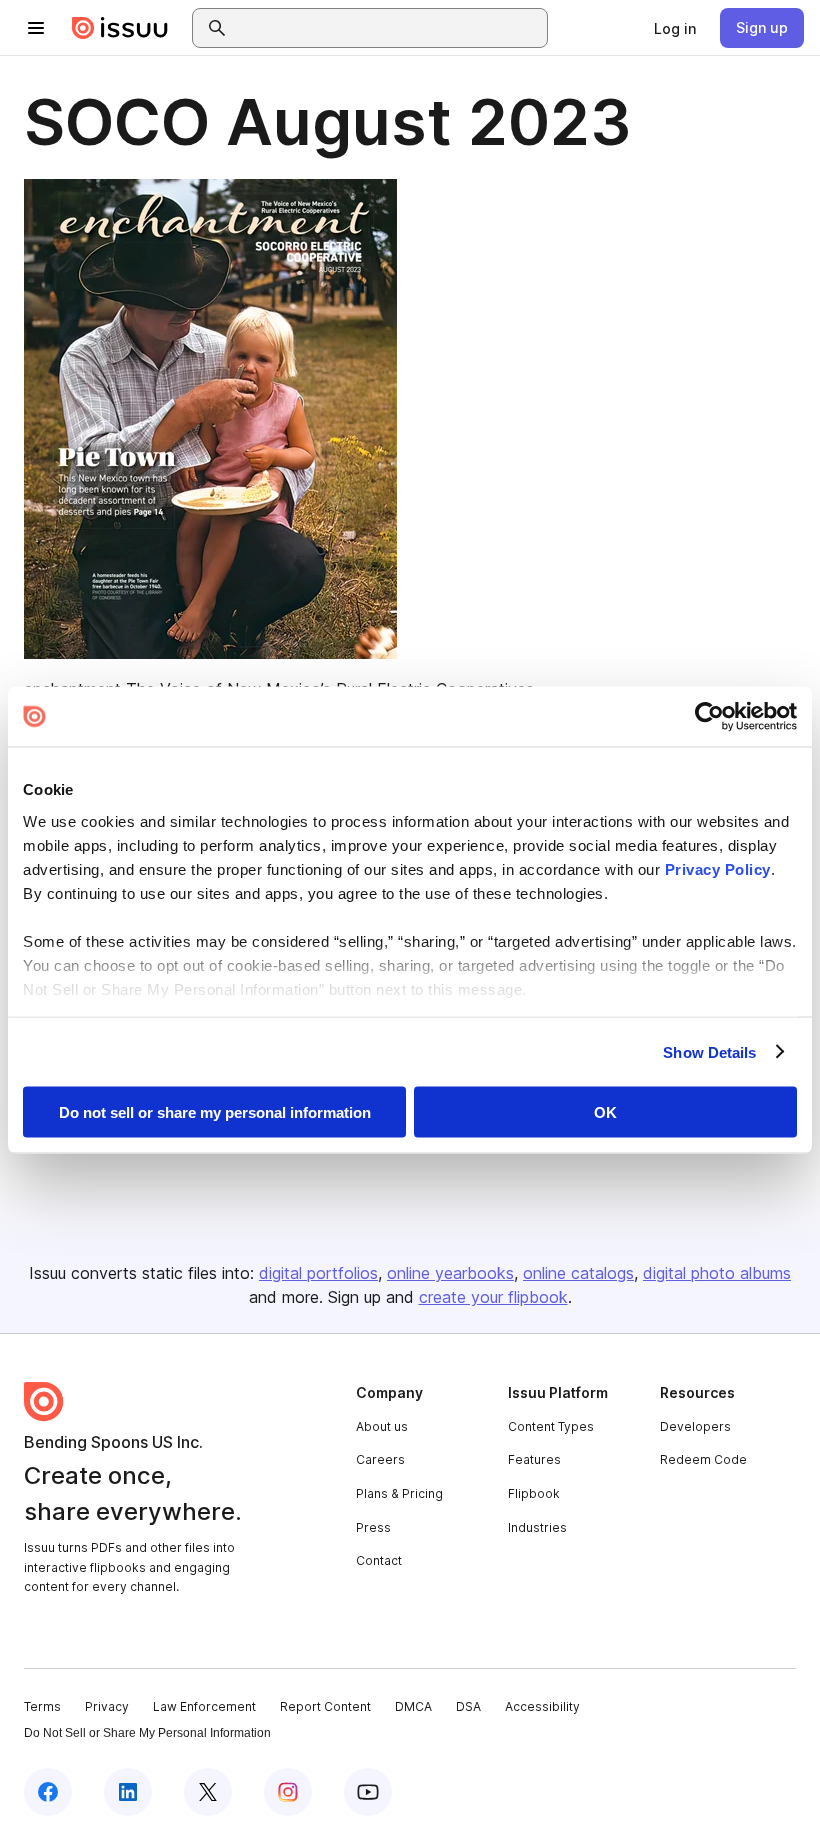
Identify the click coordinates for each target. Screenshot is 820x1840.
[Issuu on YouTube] (368, 1792)
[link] (675, 28)
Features (534, 1459)
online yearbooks (450, 1273)
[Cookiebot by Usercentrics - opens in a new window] (709, 717)
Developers (695, 1426)
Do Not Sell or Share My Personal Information (147, 1733)
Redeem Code (703, 1459)
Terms (42, 1706)
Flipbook (534, 1493)
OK (605, 1112)
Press (373, 1527)
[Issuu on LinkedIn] (128, 1792)
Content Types (551, 1426)
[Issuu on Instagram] (288, 1792)
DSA (468, 1706)
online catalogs (578, 1273)
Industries (537, 1527)
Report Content (325, 1706)
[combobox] (388, 28)
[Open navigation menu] (36, 28)
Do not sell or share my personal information (215, 1112)
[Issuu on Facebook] (48, 1792)
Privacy (107, 1706)
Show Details (709, 1051)
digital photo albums (717, 1273)
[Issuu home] (120, 28)
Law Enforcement (204, 1706)
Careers (380, 1459)
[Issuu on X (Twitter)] (208, 1792)
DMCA (413, 1706)
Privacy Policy (718, 868)
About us (382, 1426)
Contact (379, 1560)
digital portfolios (318, 1273)
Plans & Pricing (399, 1493)
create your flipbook (493, 1297)
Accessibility (542, 1706)
